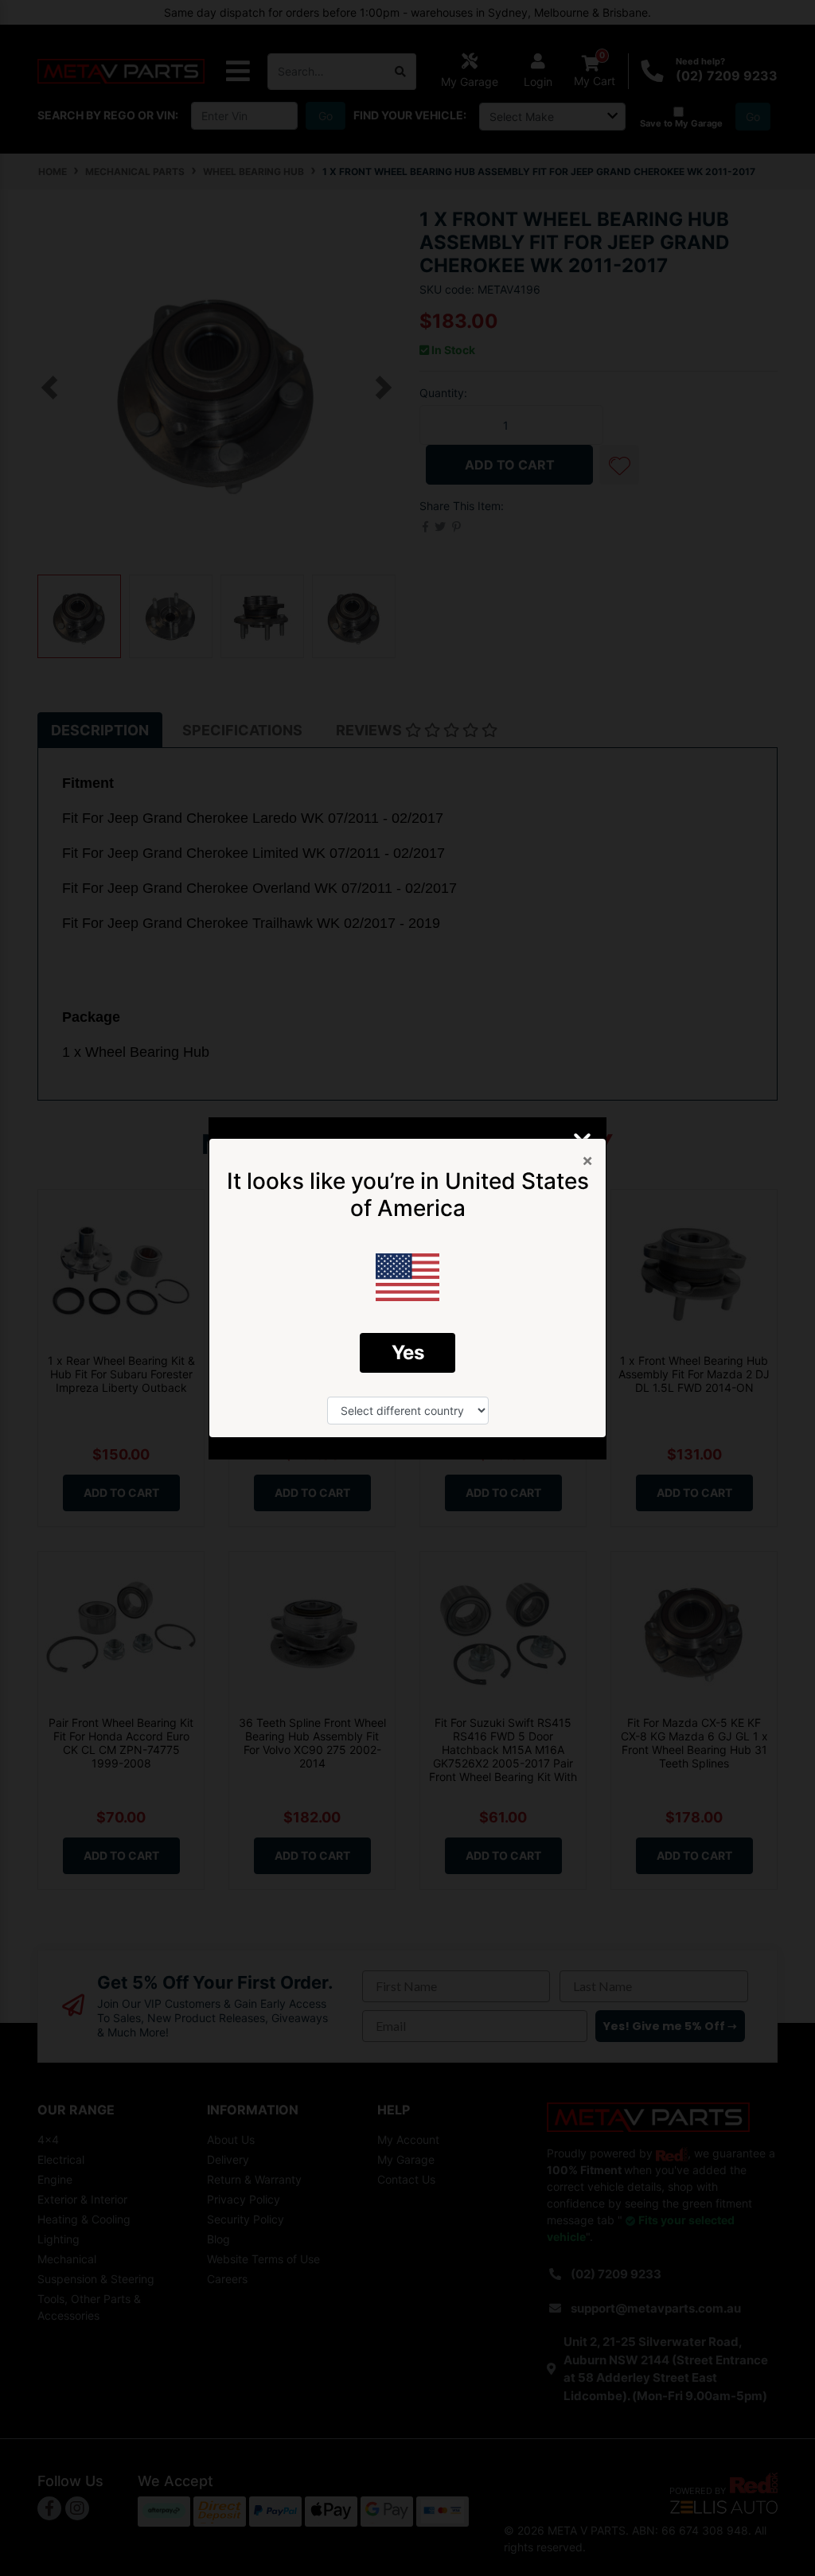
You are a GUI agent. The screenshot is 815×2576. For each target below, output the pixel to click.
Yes (408, 1352)
